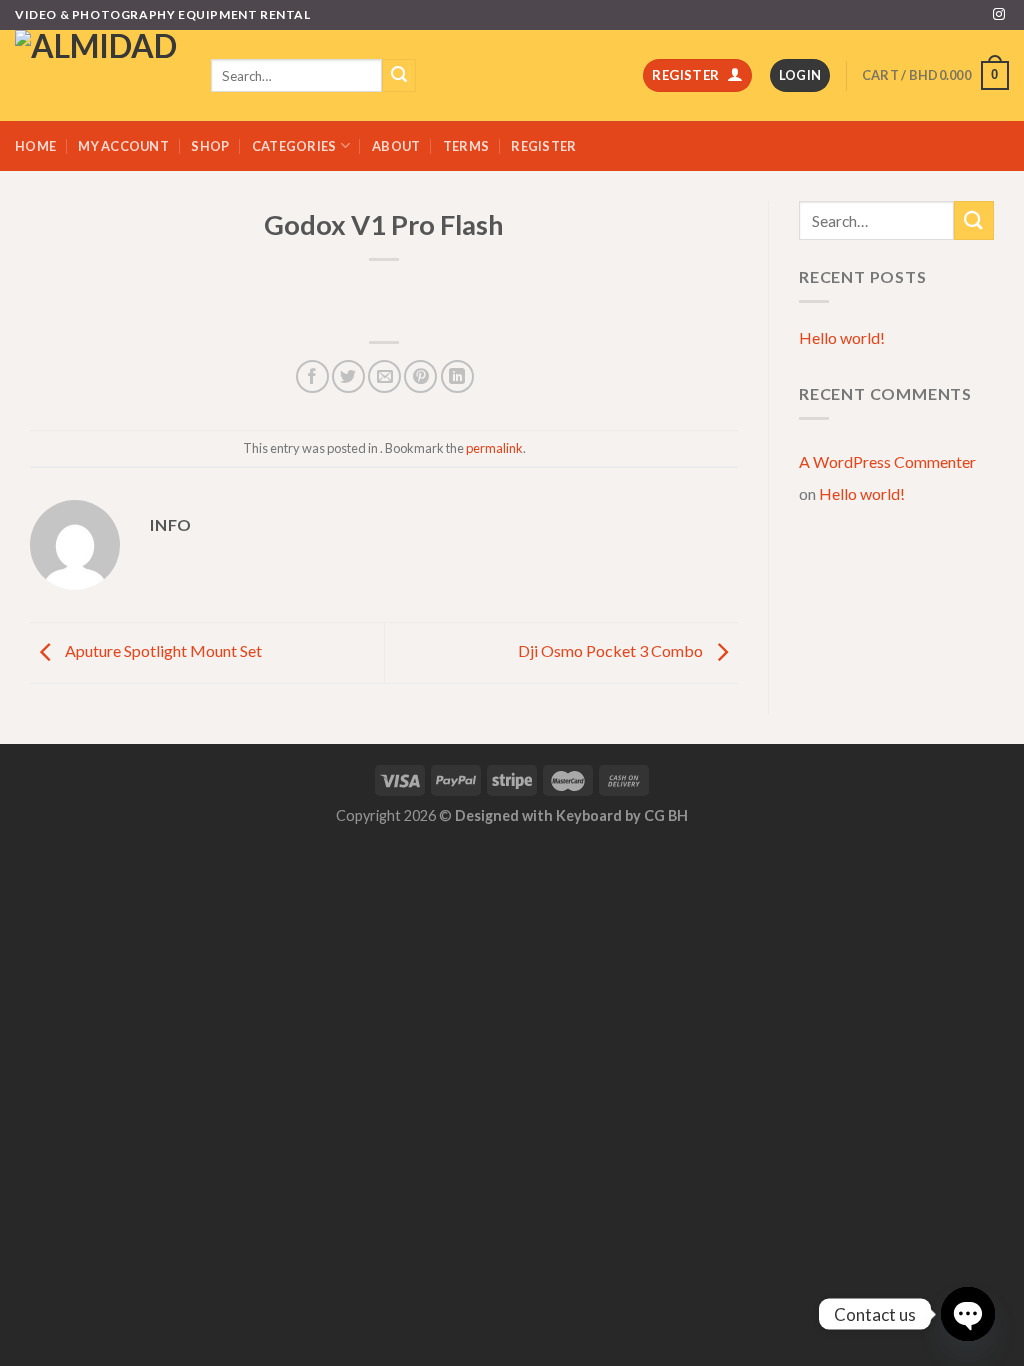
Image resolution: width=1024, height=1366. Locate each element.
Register (543, 146)
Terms (466, 146)
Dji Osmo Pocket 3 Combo (612, 650)
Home (35, 146)
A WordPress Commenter (887, 461)
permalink (494, 448)
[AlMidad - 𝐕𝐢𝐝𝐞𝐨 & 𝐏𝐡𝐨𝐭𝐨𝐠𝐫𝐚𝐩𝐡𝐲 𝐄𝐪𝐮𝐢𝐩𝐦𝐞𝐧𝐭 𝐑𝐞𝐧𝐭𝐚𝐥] (98, 75)
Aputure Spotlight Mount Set (162, 650)
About (396, 146)
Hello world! (842, 337)
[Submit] (974, 220)
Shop (210, 146)
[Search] (399, 76)
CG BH (666, 815)
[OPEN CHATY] (968, 1314)
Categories (294, 146)
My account (123, 146)
